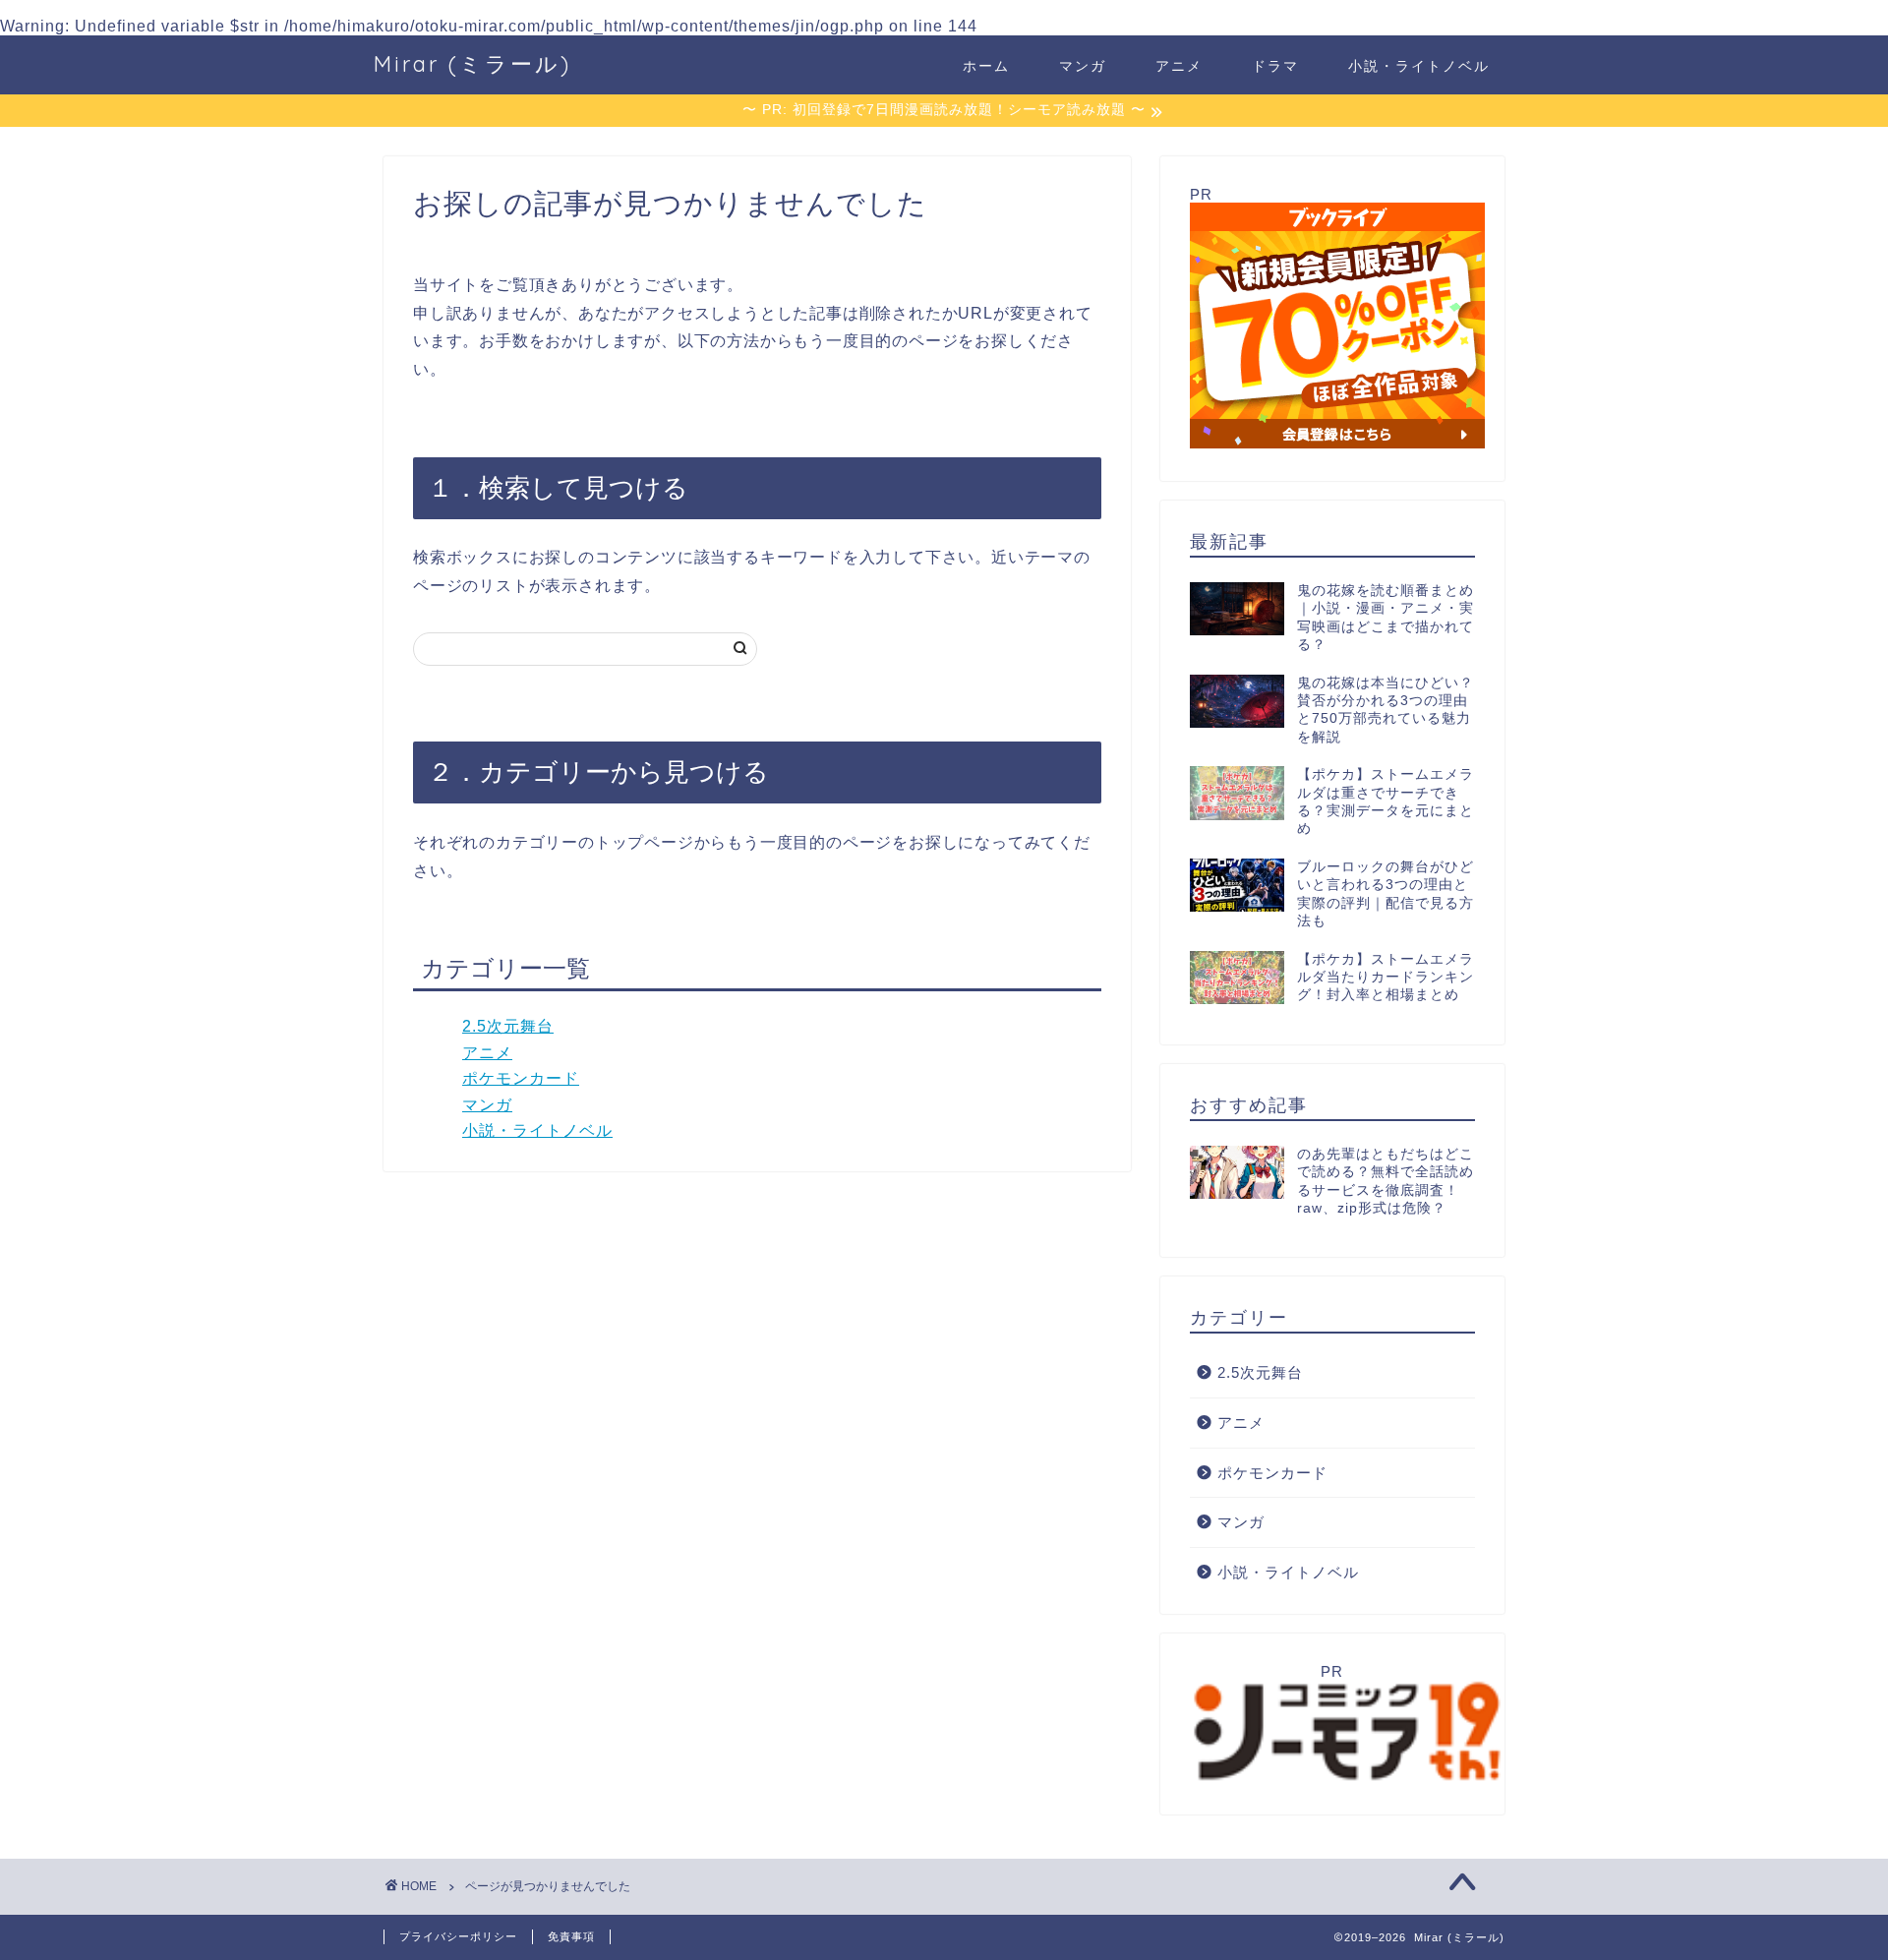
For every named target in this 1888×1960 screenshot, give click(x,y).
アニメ (1179, 66)
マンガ (1083, 66)
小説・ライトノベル (1419, 66)
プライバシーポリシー (458, 1936)
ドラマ (1275, 66)
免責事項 (571, 1936)
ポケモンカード (521, 1078)
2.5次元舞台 (508, 1026)
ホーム (986, 66)
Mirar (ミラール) (472, 63)
